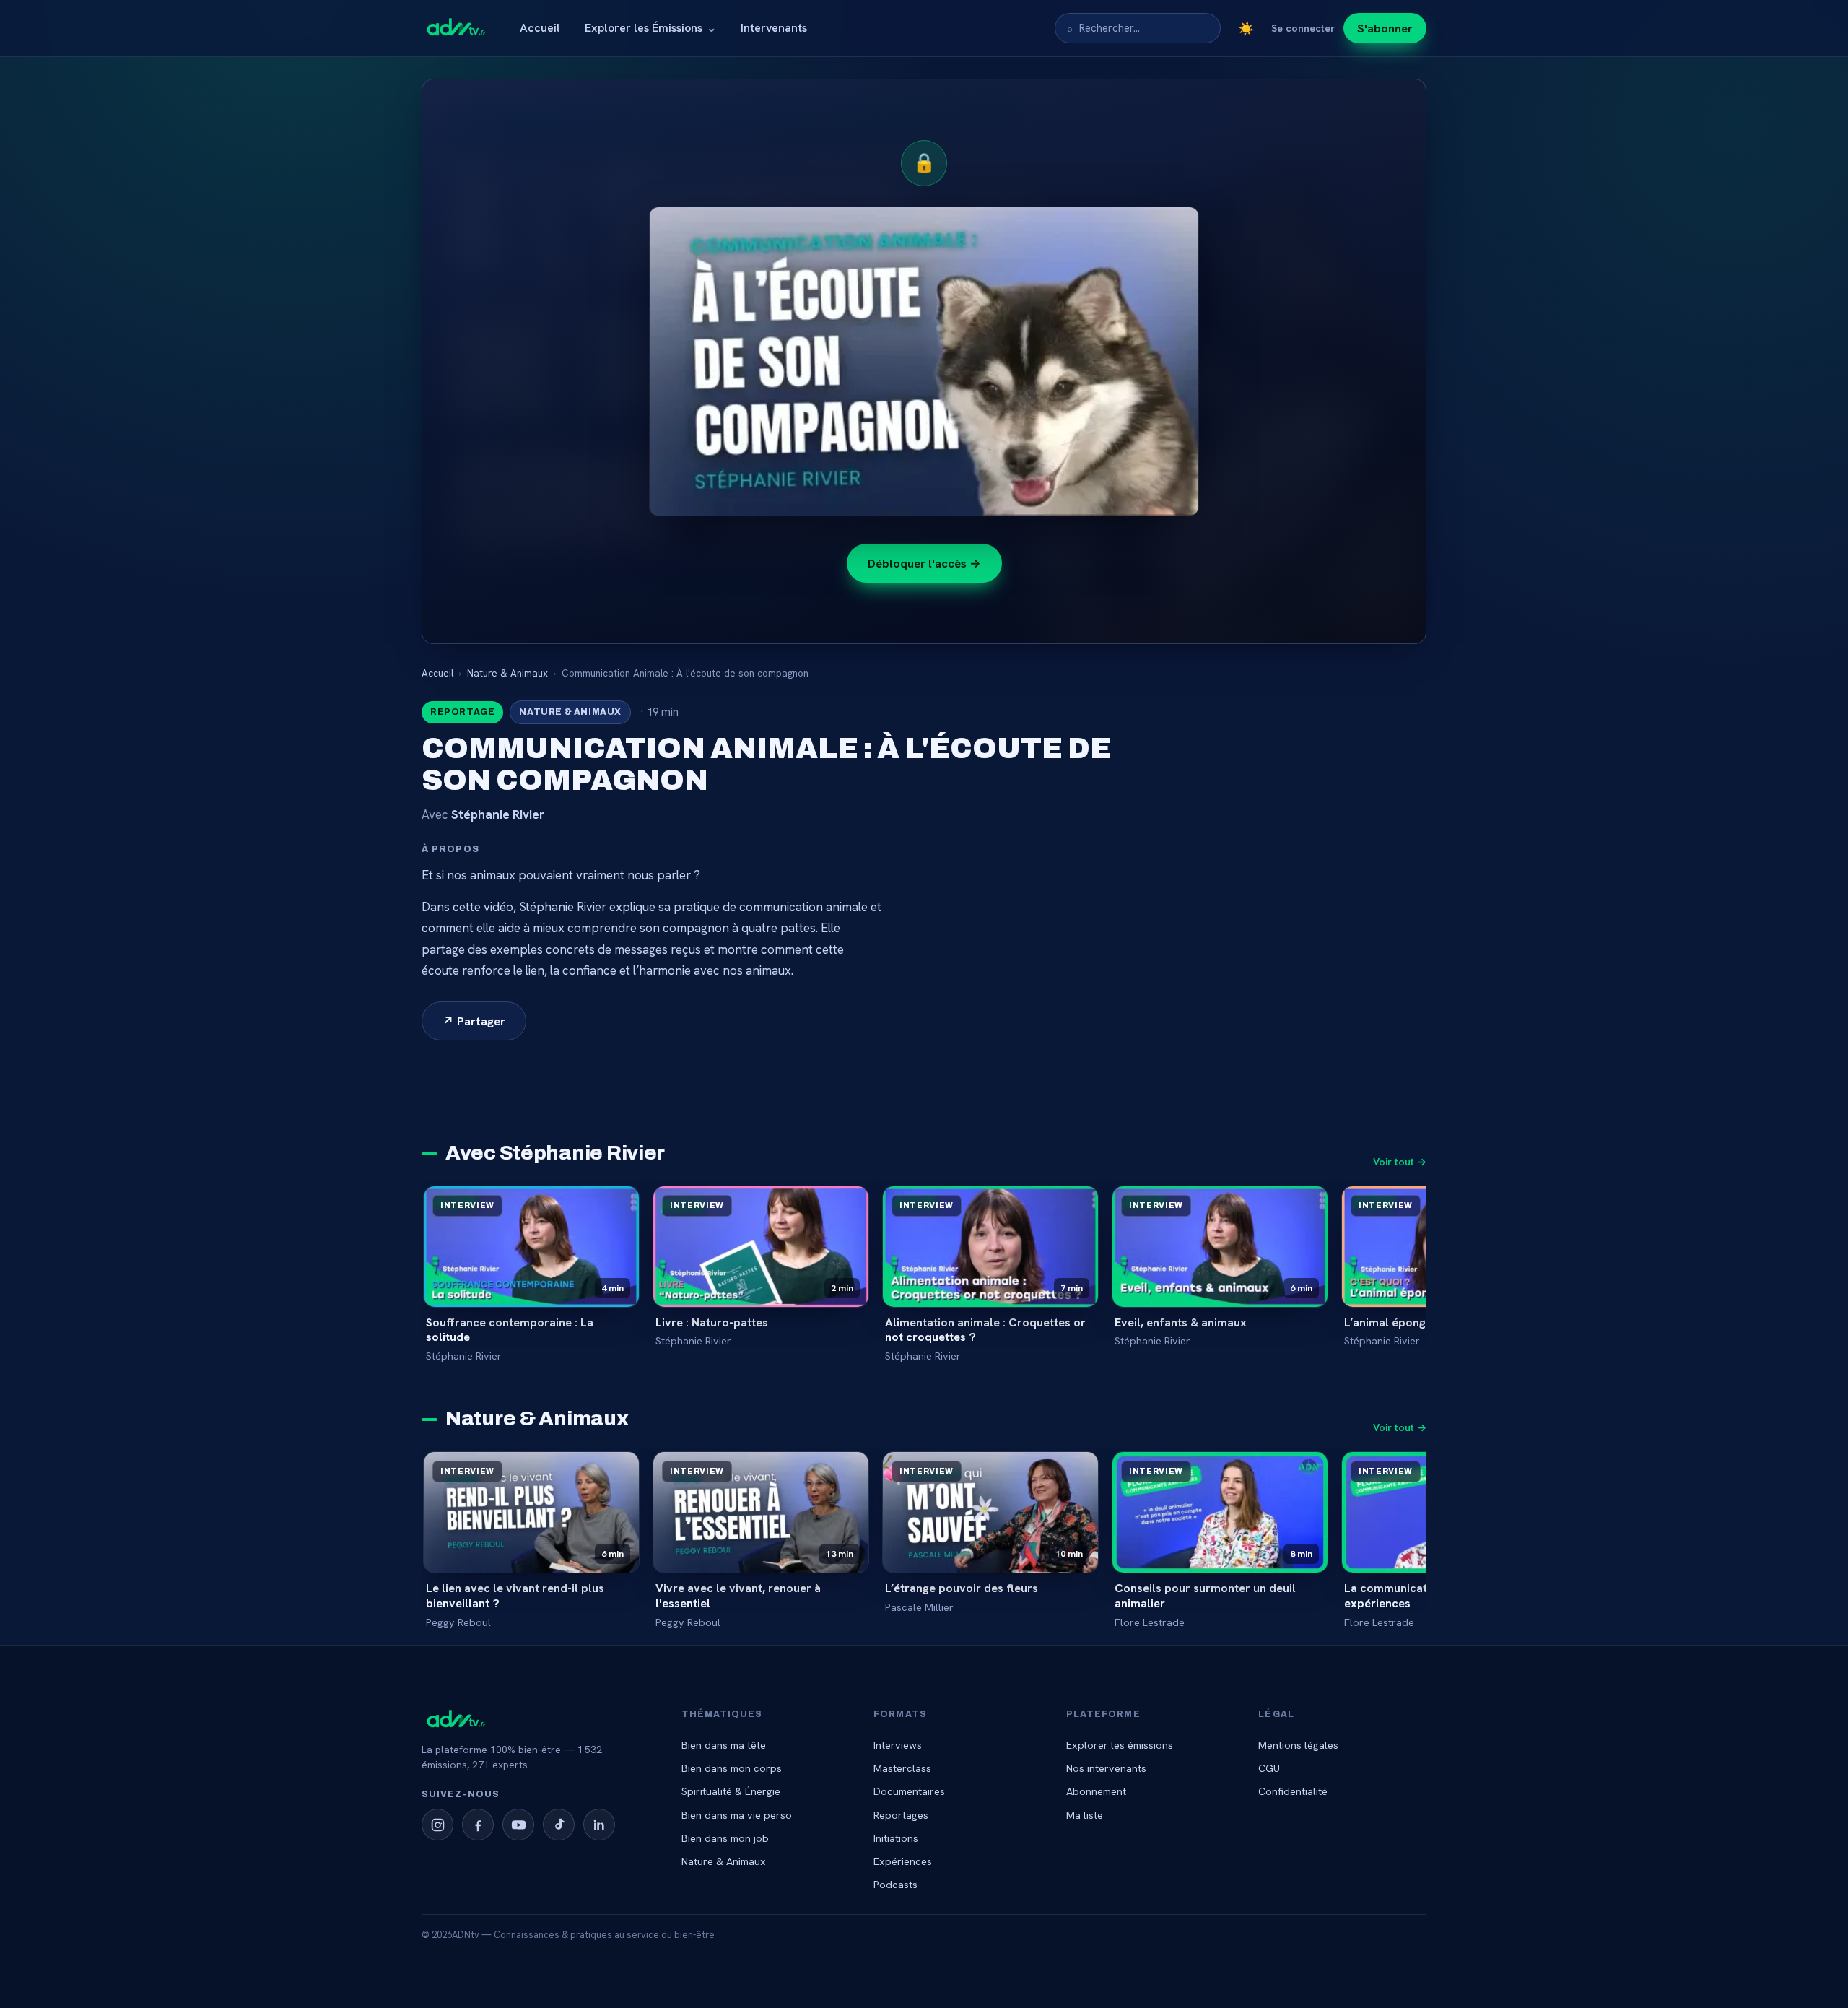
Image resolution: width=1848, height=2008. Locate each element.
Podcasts (895, 1884)
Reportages (901, 1815)
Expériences (903, 1861)
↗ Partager (474, 1021)
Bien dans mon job (725, 1838)
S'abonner (1385, 28)
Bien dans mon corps (732, 1768)
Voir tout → (1400, 1162)
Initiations (896, 1838)
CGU (1269, 1768)
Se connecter (1303, 28)
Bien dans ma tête (724, 1745)
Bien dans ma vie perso (737, 1815)
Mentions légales (1298, 1745)
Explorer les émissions (1120, 1745)
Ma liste (1085, 1815)
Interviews (898, 1745)
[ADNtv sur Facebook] (478, 1825)
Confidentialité (1293, 1791)
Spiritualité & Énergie (731, 1791)
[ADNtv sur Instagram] (437, 1825)
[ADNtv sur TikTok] (559, 1825)
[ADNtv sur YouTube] (518, 1825)
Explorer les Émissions (650, 28)
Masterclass (902, 1768)
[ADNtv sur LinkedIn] (599, 1825)
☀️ (1246, 29)
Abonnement (1096, 1791)
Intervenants (774, 28)
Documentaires (909, 1791)
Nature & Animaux (507, 673)
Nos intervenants (1106, 1768)
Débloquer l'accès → (924, 563)
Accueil (540, 28)
